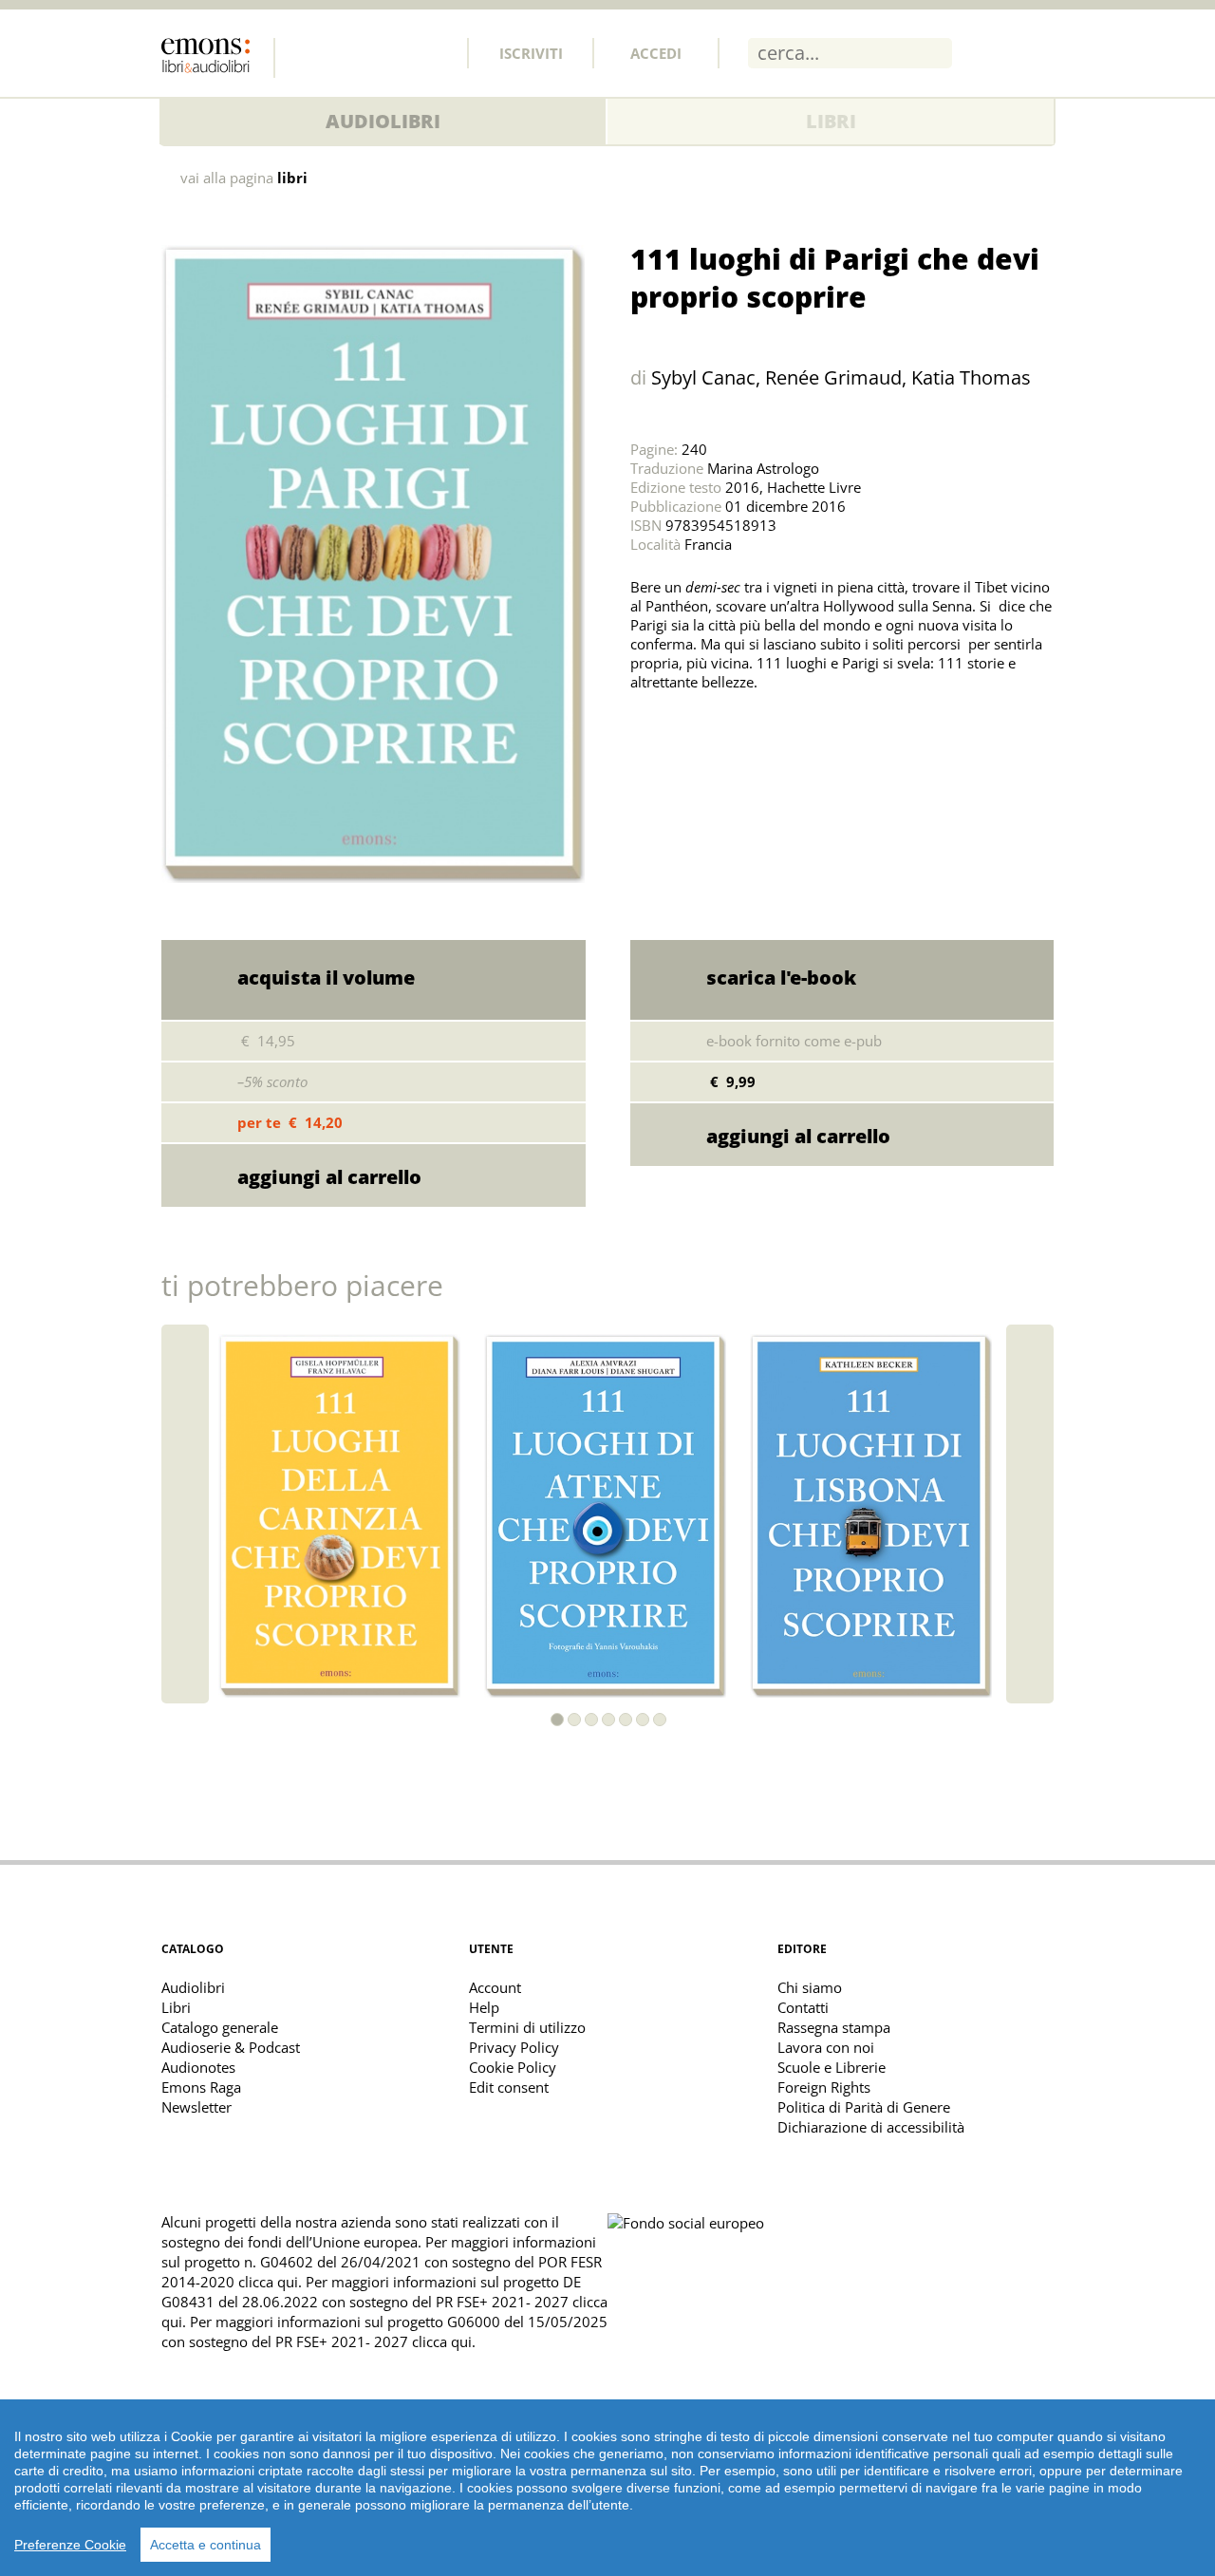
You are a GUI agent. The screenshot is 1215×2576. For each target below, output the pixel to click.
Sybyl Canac (703, 377)
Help (484, 2007)
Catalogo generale (220, 2027)
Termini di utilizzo (527, 2027)
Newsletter (196, 2107)
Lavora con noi (826, 2047)
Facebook (308, 52)
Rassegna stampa (834, 2027)
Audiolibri (383, 121)
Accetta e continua (206, 2545)
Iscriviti (531, 53)
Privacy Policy (514, 2047)
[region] (607, 2488)
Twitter (350, 52)
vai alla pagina (244, 178)
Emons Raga (201, 2087)
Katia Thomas (971, 377)
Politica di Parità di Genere (864, 2107)
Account (495, 1987)
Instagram (392, 52)
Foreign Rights (824, 2087)
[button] (557, 1720)
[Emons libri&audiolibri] (218, 58)
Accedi (656, 53)
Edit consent (509, 2087)
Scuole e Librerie (832, 2067)
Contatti (803, 2007)
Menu (1039, 52)
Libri (831, 121)
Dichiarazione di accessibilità (871, 2127)
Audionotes (198, 2067)
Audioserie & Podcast (231, 2047)
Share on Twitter (649, 729)
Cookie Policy (513, 2067)
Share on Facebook (691, 729)
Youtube (434, 52)
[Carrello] (989, 52)
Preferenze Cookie (70, 2545)
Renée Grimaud (833, 377)
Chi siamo (810, 1987)
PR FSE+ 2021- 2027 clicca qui (374, 2341)
